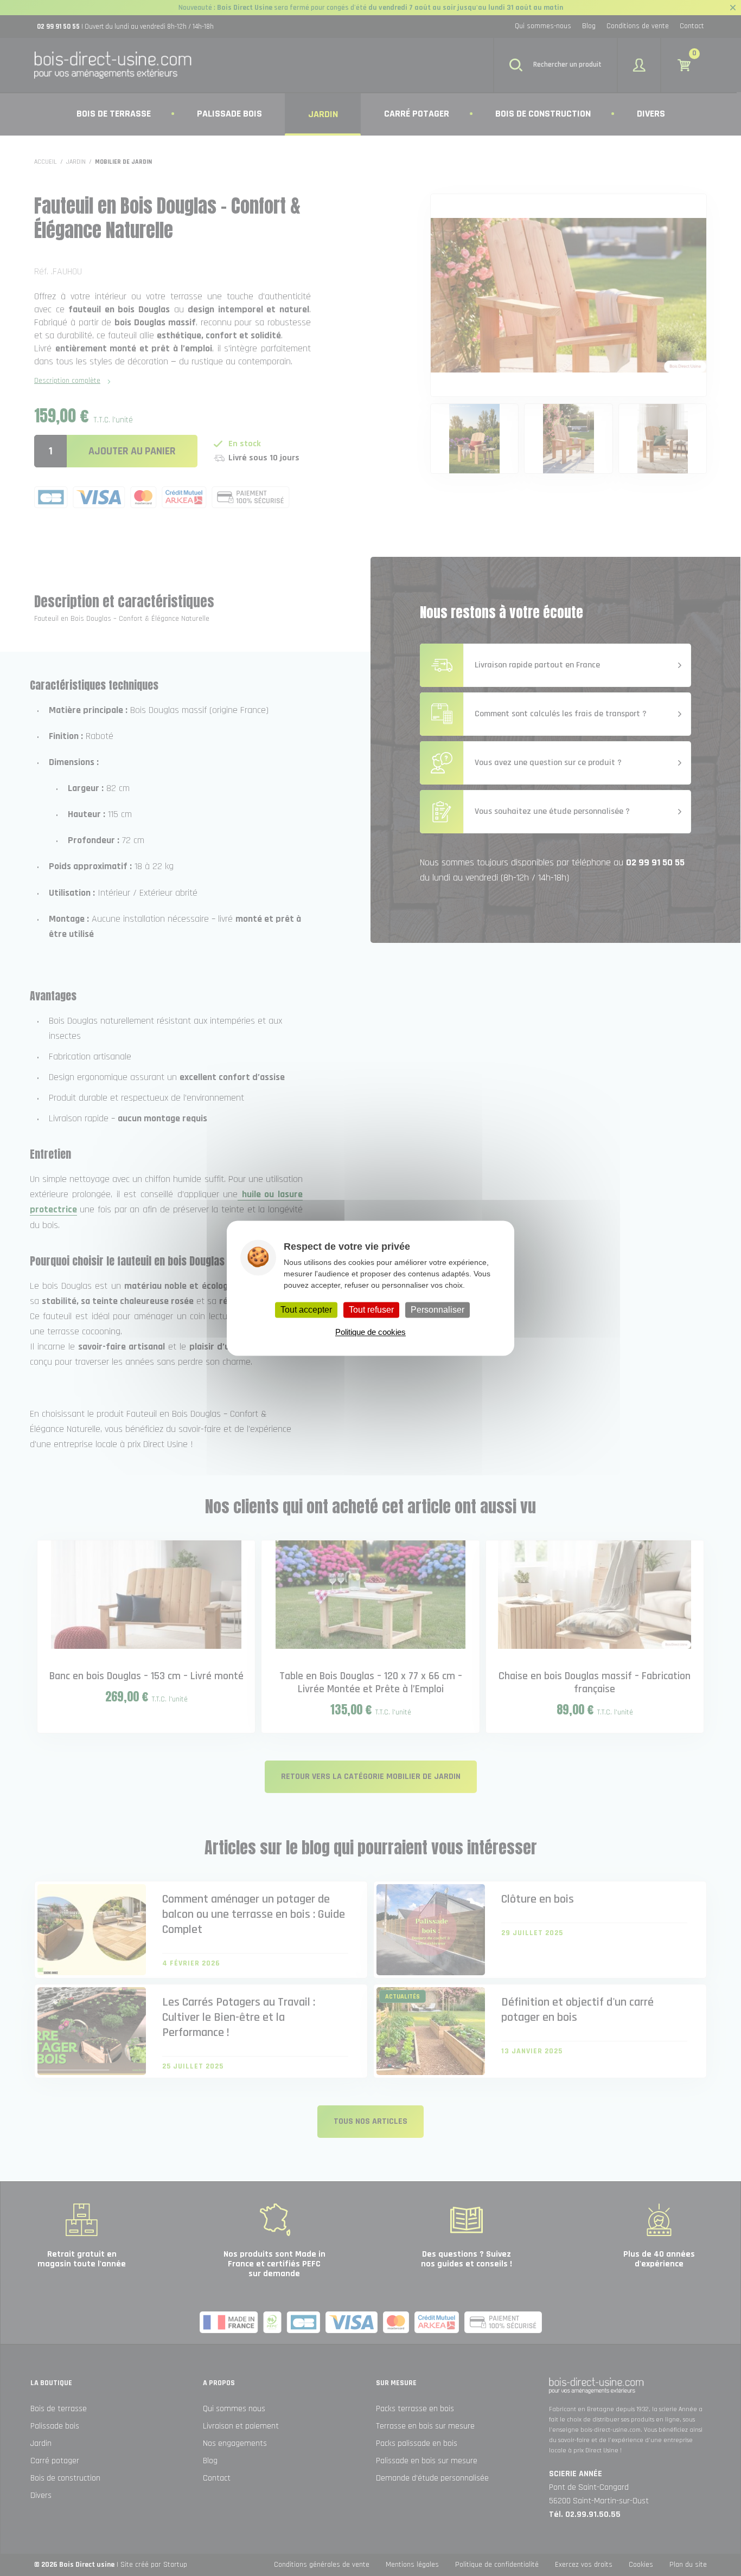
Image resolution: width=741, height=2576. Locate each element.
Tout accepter (306, 1310)
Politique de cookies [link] (370, 1332)
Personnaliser (437, 1310)
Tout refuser (371, 1310)
